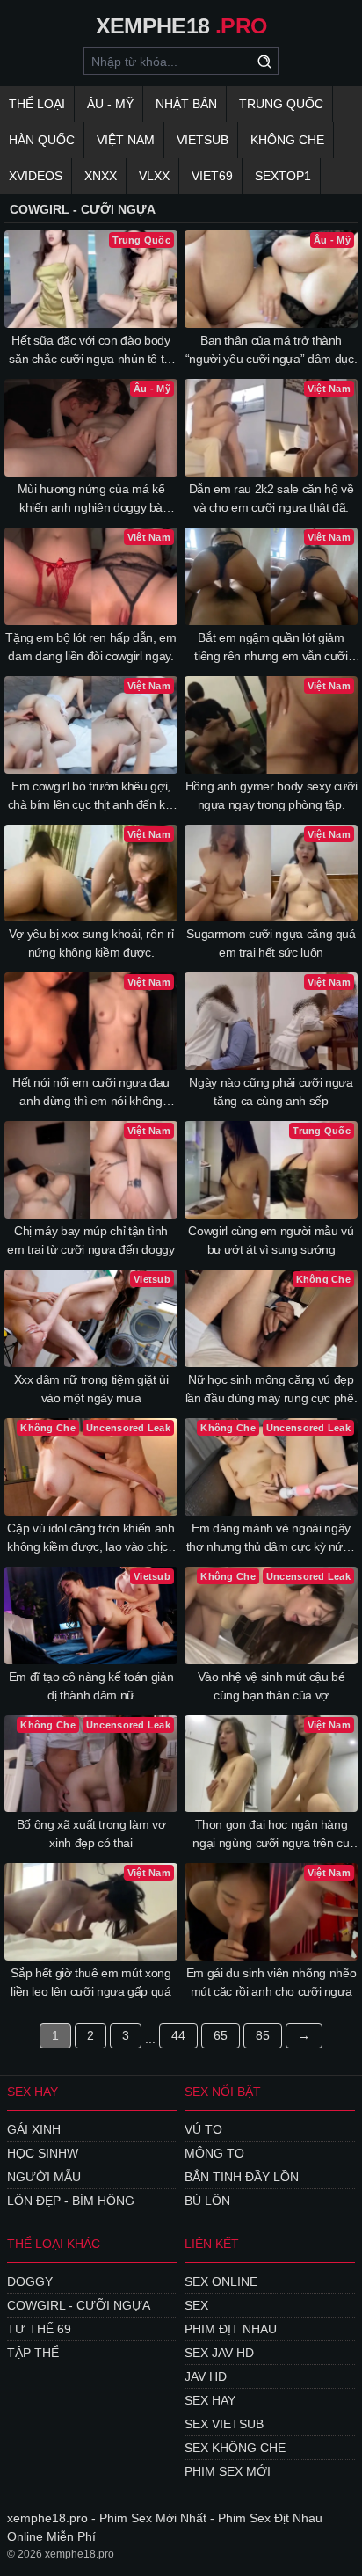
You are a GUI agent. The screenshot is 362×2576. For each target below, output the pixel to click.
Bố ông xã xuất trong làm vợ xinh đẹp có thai (91, 1834)
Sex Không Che (235, 2448)
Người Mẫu (44, 2177)
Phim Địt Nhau (231, 2329)
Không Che (287, 140)
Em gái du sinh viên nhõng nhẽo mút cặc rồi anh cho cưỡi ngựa (271, 1982)
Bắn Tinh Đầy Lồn (242, 2177)
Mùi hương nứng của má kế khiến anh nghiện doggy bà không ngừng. (91, 499)
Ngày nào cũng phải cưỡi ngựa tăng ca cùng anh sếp (271, 1092)
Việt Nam (126, 140)
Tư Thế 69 (39, 2329)
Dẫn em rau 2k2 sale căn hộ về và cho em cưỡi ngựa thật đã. (271, 498)
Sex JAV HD (219, 2353)
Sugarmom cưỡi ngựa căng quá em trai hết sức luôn (271, 943)
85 (263, 2035)
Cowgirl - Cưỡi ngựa (79, 2305)
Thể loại (37, 104)
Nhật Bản (186, 104)
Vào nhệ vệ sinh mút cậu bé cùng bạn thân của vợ (271, 1686)
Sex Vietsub (224, 2424)
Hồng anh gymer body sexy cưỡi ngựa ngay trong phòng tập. (271, 795)
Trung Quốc (281, 104)
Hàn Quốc (42, 140)
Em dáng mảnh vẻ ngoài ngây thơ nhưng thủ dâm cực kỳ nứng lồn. (271, 1539)
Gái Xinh (34, 2129)
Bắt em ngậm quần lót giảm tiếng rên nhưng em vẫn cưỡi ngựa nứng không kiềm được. (271, 648)
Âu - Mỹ (110, 104)
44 (178, 2035)
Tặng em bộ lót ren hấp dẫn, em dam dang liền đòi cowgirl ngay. (91, 647)
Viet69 (212, 176)
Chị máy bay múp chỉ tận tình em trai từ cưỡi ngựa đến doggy (91, 1240)
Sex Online (221, 2281)
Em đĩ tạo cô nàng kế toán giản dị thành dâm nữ (91, 1686)
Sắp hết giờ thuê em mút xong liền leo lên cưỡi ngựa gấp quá (91, 1982)
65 (221, 2035)
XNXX (101, 176)
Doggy (30, 2281)
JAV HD (206, 2376)
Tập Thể (33, 2353)
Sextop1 (283, 176)
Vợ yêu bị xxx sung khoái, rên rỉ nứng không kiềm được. (91, 943)
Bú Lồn (207, 2201)
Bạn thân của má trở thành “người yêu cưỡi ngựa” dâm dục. (271, 349)
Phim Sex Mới (228, 2471)
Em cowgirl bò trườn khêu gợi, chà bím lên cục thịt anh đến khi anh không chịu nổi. (91, 797)
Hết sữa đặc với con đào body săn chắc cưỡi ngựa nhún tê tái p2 (91, 351)
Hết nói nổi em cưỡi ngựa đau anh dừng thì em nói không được (91, 1093)
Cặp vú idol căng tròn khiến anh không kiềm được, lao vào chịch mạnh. (91, 1539)
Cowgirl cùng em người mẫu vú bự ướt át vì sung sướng (271, 1240)
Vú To (203, 2129)
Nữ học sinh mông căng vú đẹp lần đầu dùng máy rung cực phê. (271, 1389)
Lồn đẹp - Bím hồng (71, 2201)
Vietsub (203, 140)
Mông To (214, 2153)
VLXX (154, 176)
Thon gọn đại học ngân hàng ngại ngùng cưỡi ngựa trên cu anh (271, 1835)
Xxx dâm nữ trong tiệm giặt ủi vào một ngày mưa (91, 1389)
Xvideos (36, 176)
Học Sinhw (43, 2153)
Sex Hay (210, 2400)
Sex (196, 2305)
